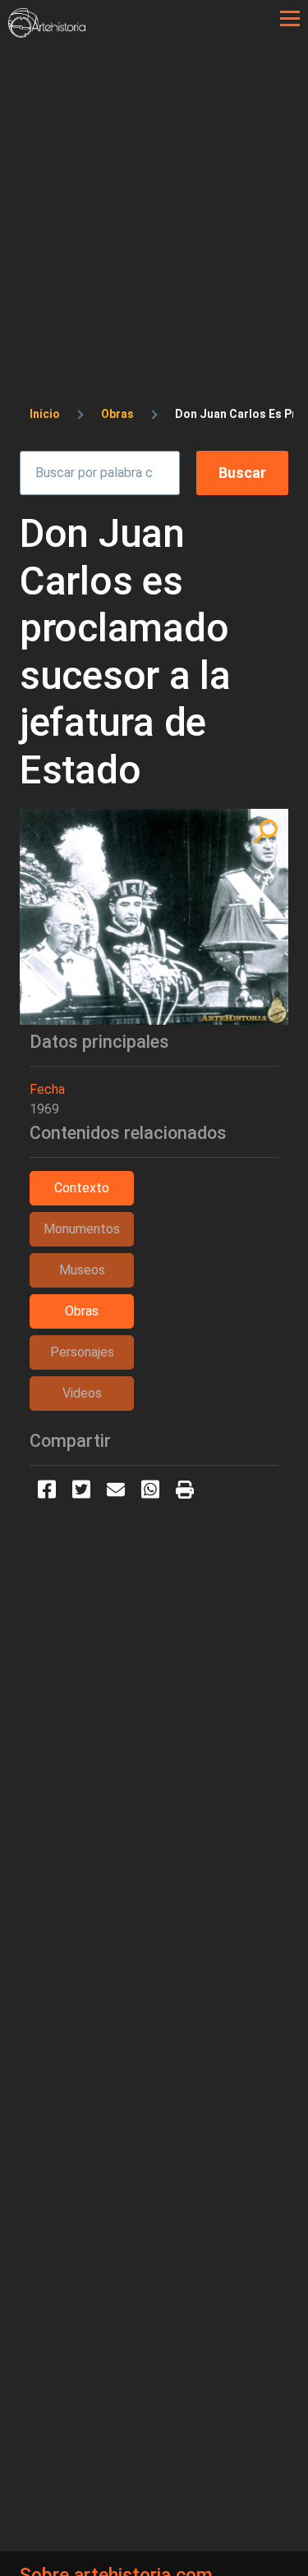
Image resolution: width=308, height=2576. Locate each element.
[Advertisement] (154, 200)
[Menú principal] (290, 19)
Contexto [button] (82, 1188)
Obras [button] (82, 1311)
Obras (117, 414)
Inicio (45, 414)
